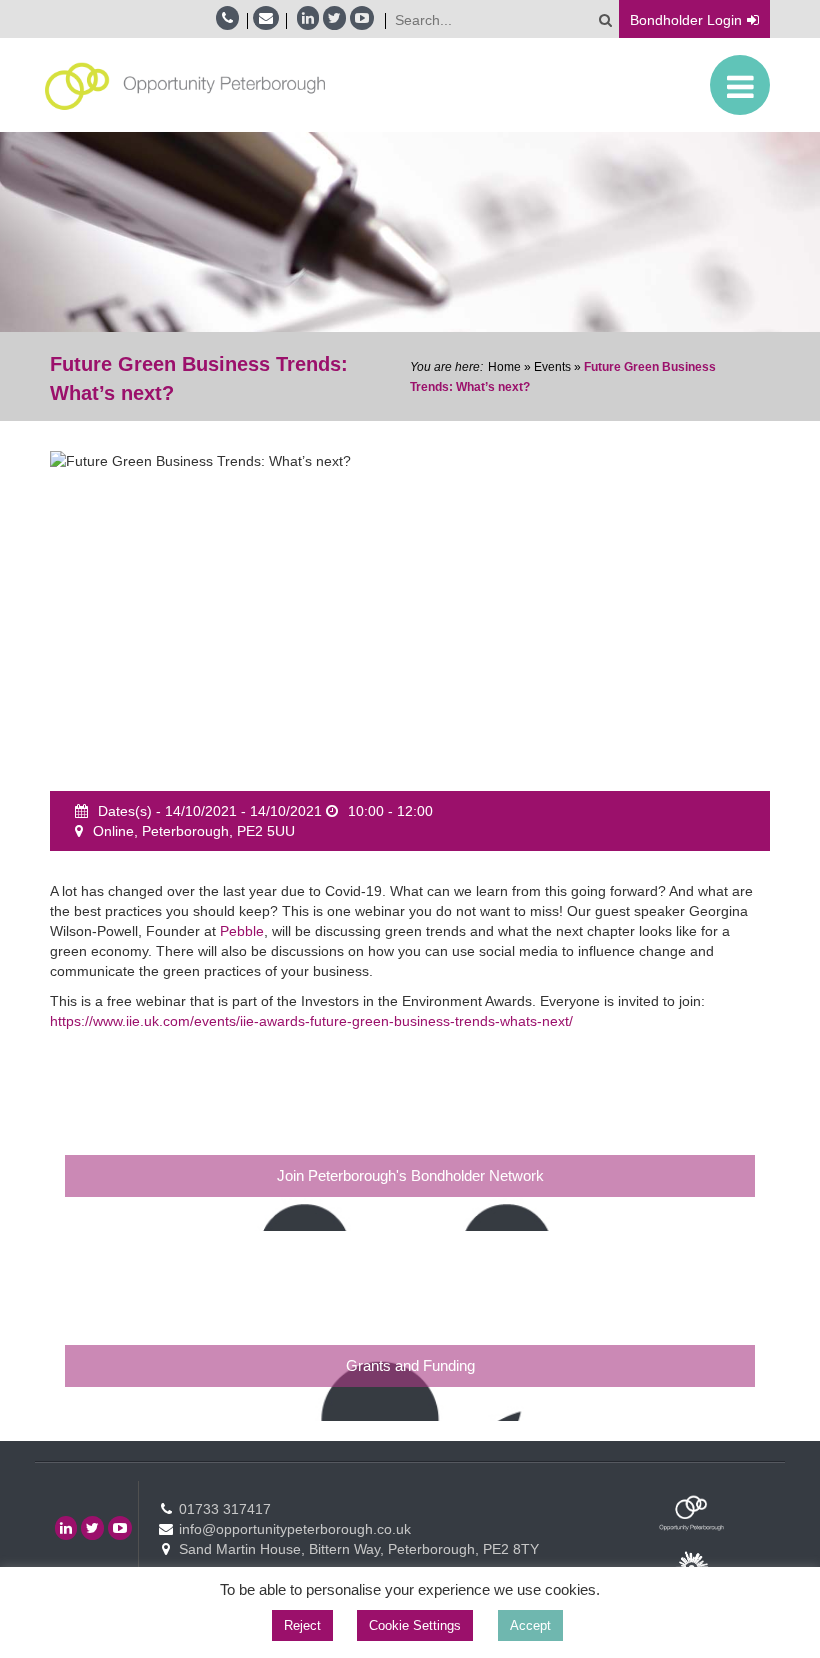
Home (504, 367)
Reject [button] (302, 1625)
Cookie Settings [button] (415, 1625)
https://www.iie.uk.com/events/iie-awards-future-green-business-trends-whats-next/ (311, 1021)
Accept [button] (530, 1625)
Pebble (242, 931)
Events (552, 367)
